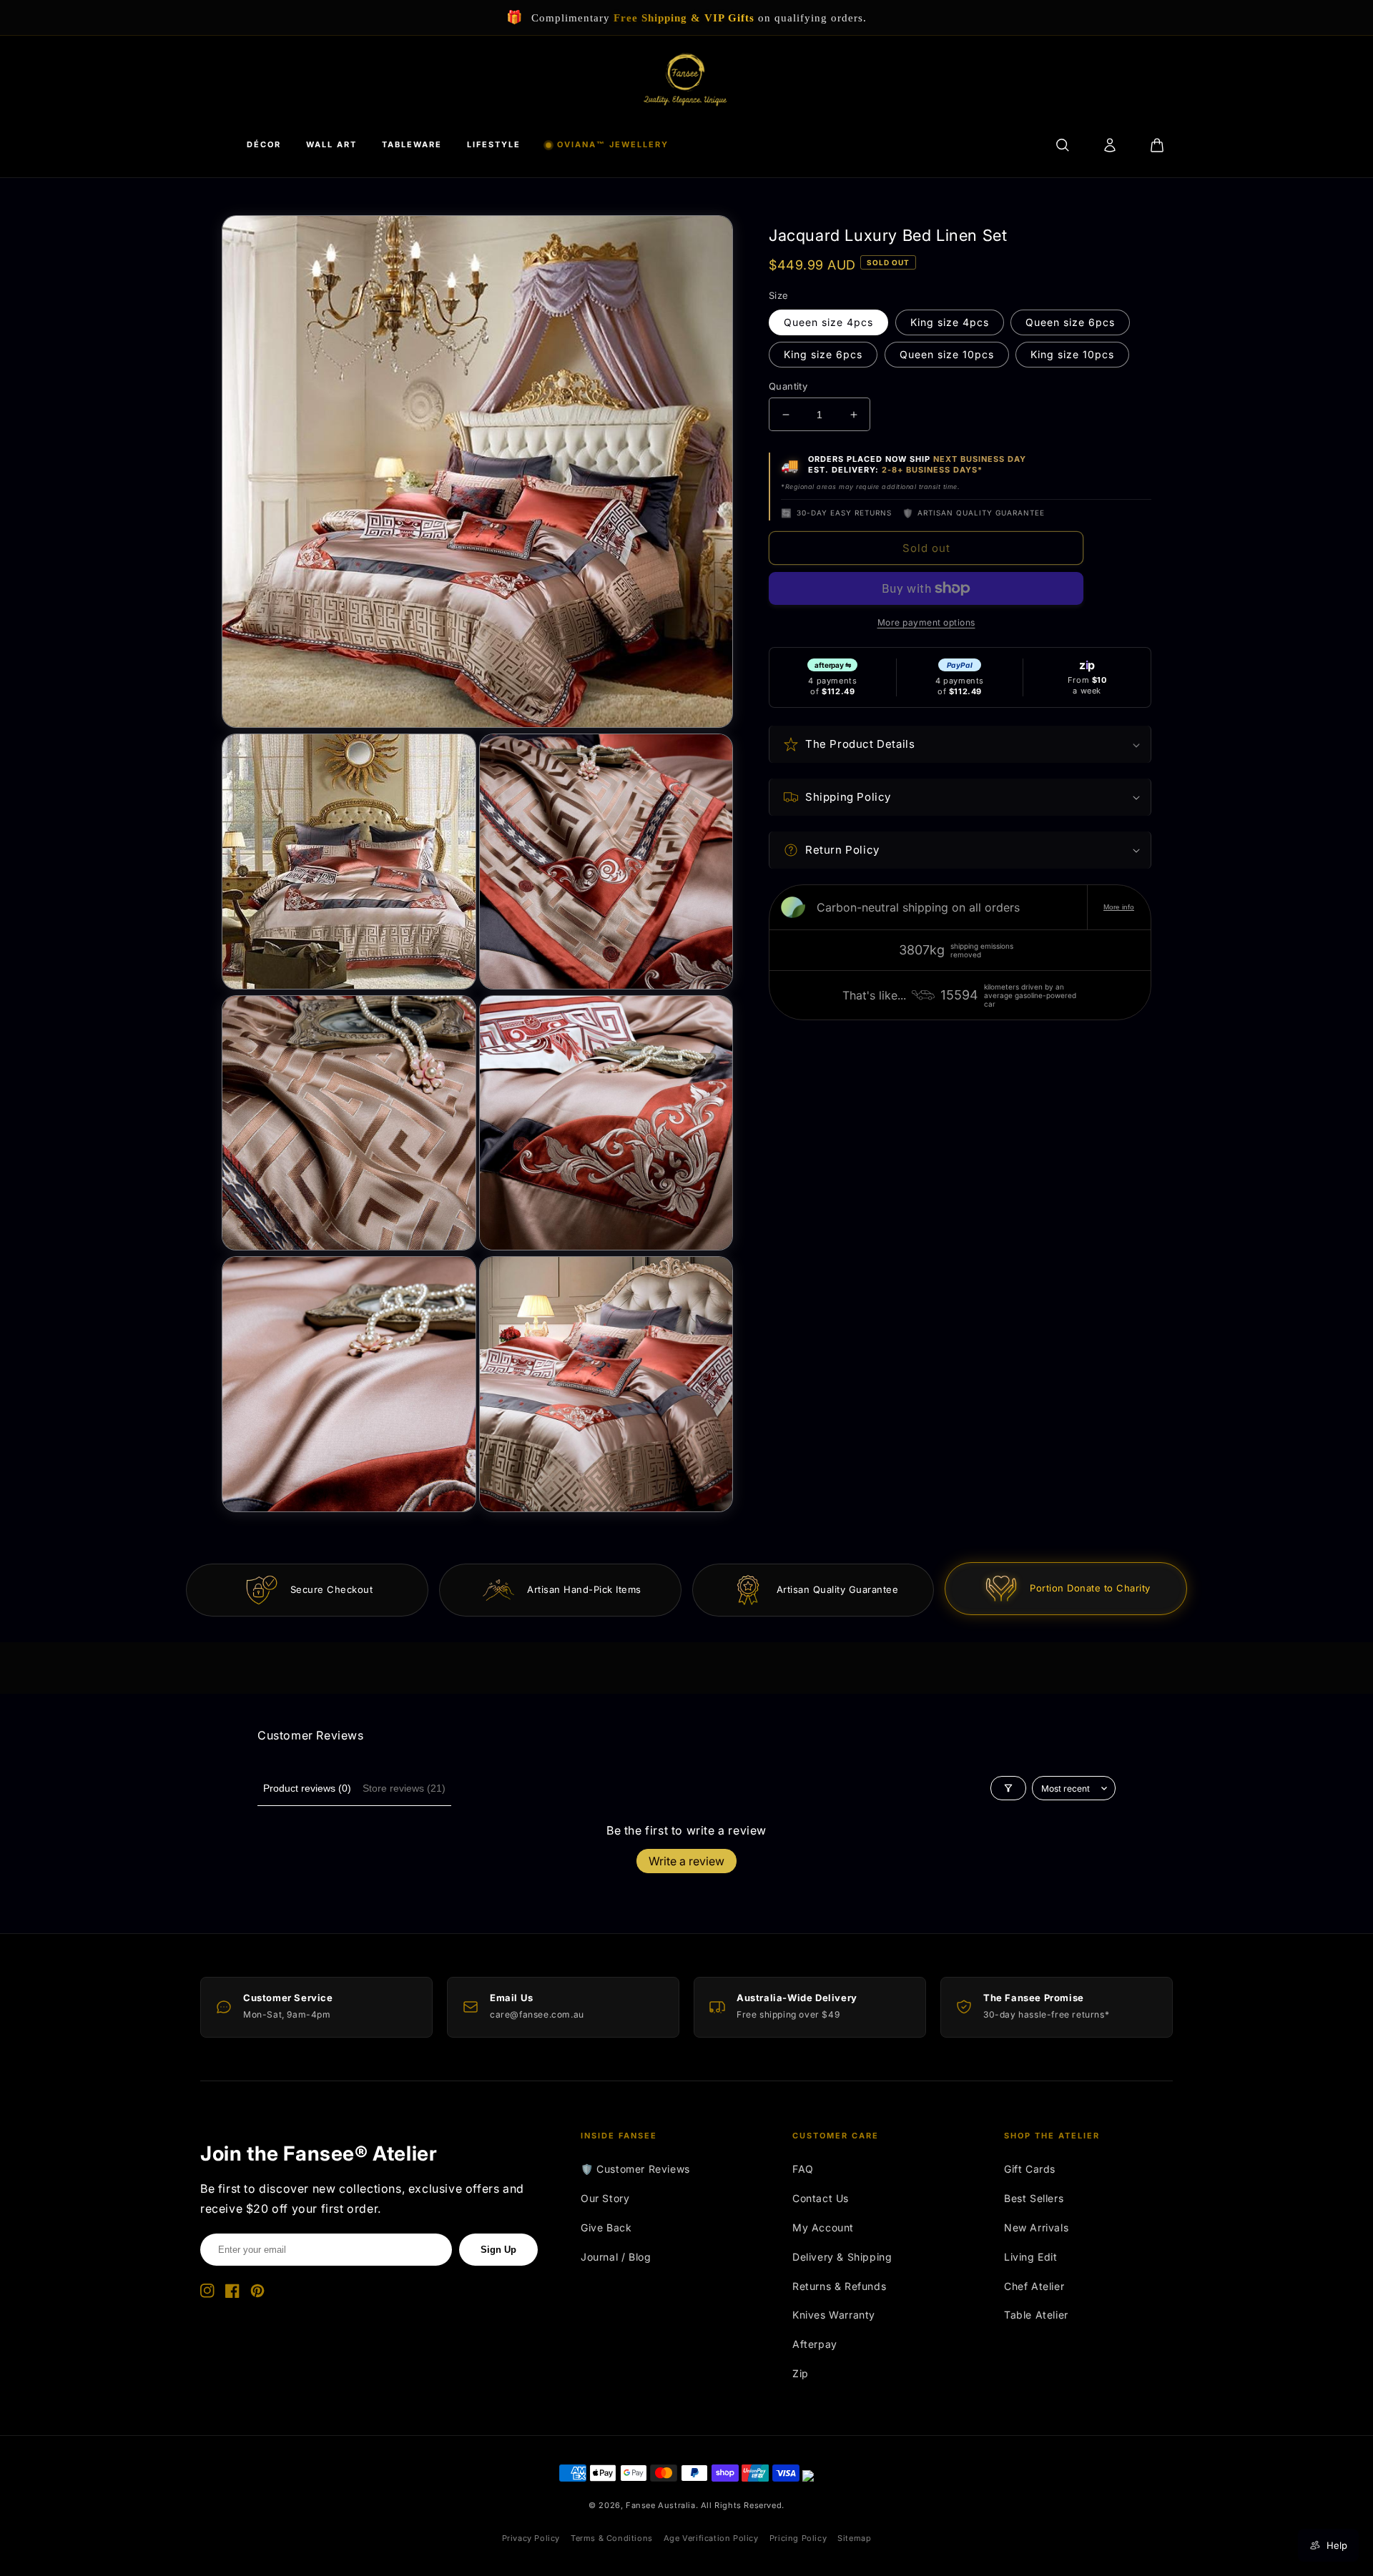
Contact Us (821, 2198)
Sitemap (854, 2538)
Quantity (788, 386)
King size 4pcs (950, 322)
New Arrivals (1036, 2227)
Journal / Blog (616, 2257)
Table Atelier (1036, 2315)
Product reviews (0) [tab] (307, 1788)
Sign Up (498, 2250)
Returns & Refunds (839, 2286)
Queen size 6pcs (1070, 322)
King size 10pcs (1072, 354)
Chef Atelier (1034, 2286)
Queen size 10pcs (947, 354)
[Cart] (1157, 145)
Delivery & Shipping (842, 2257)
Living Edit (1031, 2257)
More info (1119, 907)
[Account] (1110, 145)
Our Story (605, 2198)
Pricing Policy (798, 2538)
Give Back (606, 2227)
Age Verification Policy (711, 2538)
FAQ (803, 2169)
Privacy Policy (531, 2538)
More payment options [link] (926, 622)
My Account (823, 2227)
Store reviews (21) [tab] (404, 1788)
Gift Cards (1030, 2169)
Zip (801, 2373)
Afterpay (815, 2344)
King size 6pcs (823, 354)
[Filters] (1008, 1788)
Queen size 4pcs (828, 322)
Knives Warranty (834, 2315)
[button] (960, 744)
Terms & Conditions (612, 2538)
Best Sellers (1034, 2198)
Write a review (686, 1861)
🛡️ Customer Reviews (635, 2169)
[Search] (1063, 145)
